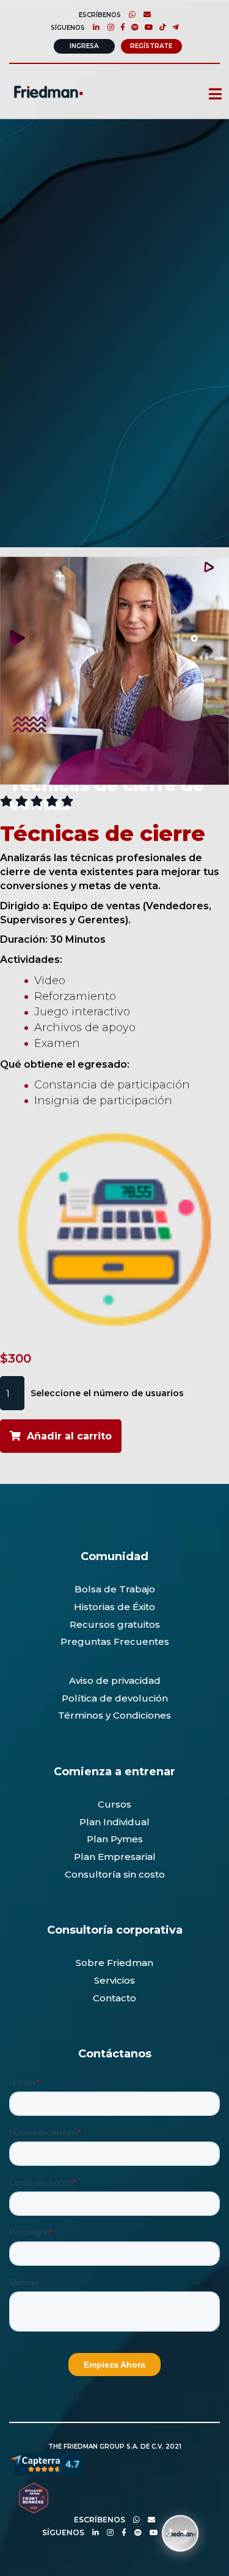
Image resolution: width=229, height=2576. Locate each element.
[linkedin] (93, 27)
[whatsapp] (129, 14)
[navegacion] (210, 95)
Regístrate (151, 46)
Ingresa (84, 46)
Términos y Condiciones (114, 1715)
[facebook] (120, 27)
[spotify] (132, 27)
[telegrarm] (181, 2532)
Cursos (114, 1804)
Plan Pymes (115, 1839)
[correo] (144, 14)
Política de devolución (115, 1698)
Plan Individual (114, 1822)
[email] (148, 2520)
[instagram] (108, 27)
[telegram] (173, 27)
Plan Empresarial (115, 1857)
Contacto (114, 1998)
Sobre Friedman (114, 1963)
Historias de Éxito (114, 1607)
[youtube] (146, 27)
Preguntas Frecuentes (115, 1641)
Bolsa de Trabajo (115, 1589)
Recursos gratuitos (115, 1624)
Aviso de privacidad (115, 1680)
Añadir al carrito (69, 1436)
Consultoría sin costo (115, 1874)
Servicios (114, 1980)
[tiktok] (160, 27)
